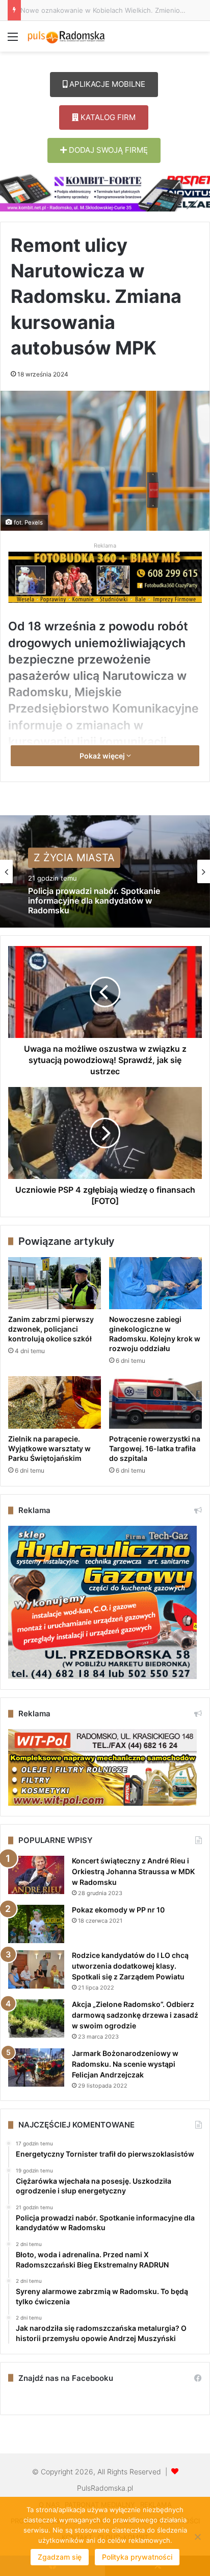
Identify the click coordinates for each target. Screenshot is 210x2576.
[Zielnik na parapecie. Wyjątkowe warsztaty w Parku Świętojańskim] (55, 1402)
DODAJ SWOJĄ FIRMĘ (107, 150)
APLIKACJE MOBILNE (106, 84)
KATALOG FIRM (107, 117)
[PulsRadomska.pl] (66, 36)
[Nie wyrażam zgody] (197, 2537)
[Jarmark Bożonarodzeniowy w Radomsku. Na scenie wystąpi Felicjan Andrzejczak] (36, 2067)
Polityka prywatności (137, 2557)
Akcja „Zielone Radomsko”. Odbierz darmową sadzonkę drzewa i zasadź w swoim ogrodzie (135, 2015)
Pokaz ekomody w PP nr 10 (118, 1910)
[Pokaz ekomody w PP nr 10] (36, 1924)
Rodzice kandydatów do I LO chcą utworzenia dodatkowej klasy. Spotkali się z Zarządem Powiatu (130, 1966)
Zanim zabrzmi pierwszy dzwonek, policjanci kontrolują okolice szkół (51, 1329)
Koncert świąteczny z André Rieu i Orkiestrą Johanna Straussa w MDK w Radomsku (133, 1871)
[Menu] (13, 40)
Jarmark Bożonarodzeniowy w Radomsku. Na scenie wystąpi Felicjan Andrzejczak (125, 2064)
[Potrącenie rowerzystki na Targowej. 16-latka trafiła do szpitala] (155, 1402)
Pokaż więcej (103, 756)
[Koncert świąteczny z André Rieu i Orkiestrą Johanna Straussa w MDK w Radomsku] (36, 1875)
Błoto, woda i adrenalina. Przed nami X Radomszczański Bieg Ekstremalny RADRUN (103, 907)
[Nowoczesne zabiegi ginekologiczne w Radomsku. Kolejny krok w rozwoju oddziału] (155, 1283)
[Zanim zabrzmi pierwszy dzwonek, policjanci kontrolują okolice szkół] (55, 1283)
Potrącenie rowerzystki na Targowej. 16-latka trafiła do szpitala (155, 1448)
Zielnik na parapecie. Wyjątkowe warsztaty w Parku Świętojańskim (49, 1448)
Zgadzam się (60, 2557)
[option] (105, 871)
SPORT (51, 859)
